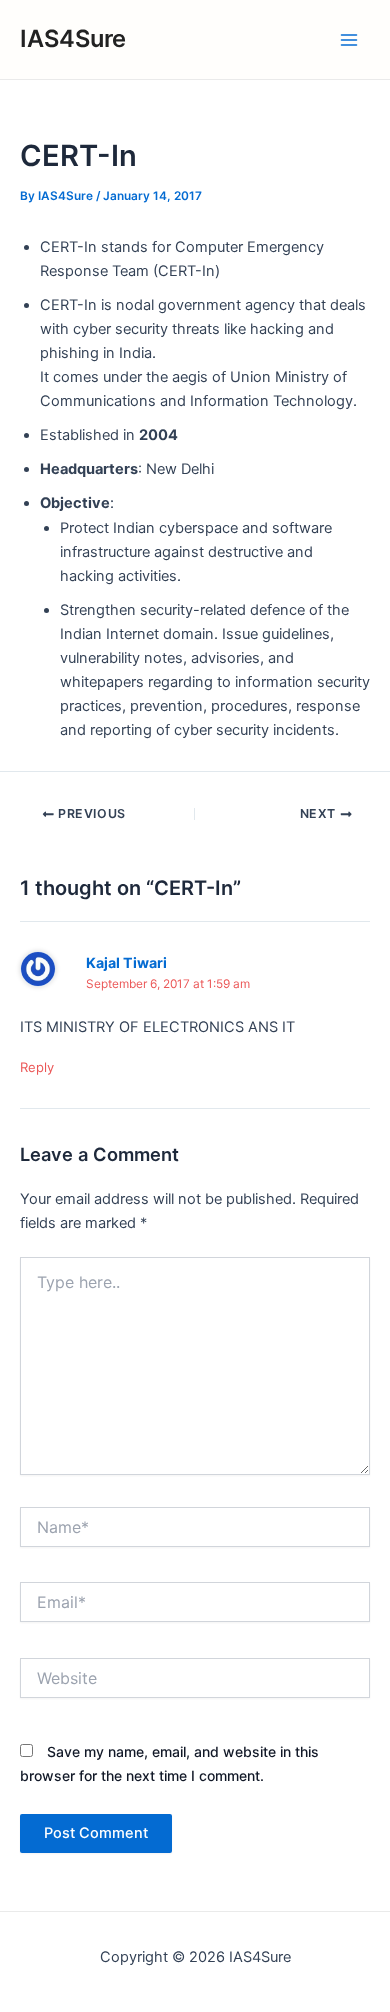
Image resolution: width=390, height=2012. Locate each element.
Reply (37, 1067)
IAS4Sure (73, 38)
